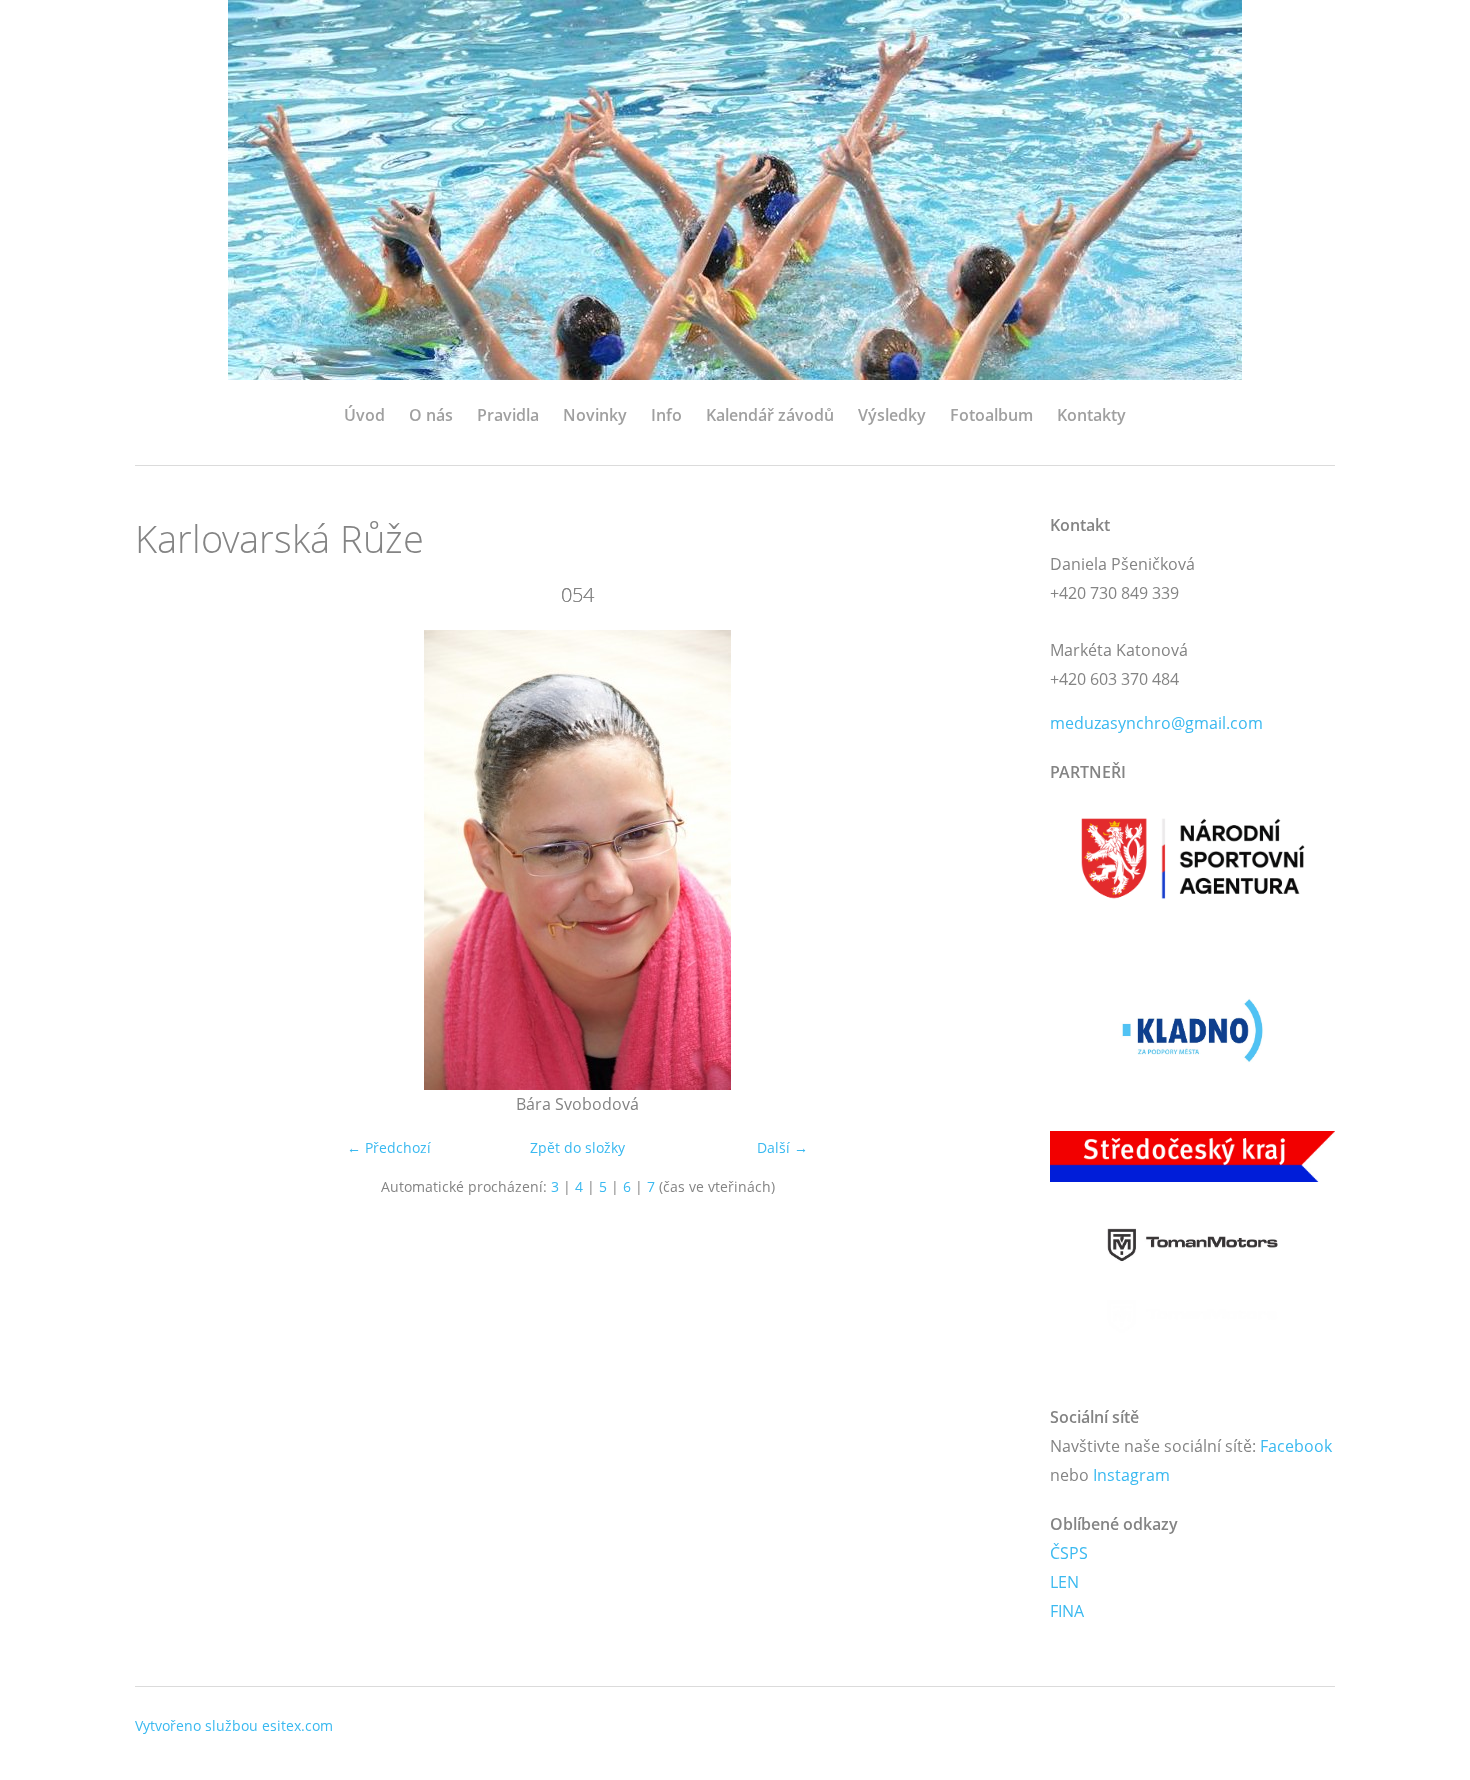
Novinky (595, 415)
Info (666, 415)
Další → (782, 1147)
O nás (431, 415)
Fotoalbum (991, 415)
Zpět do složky (577, 1147)
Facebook (1296, 1446)
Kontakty (1091, 415)
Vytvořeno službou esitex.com (234, 1725)
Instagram (1131, 1475)
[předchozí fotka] (167, 860)
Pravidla (508, 415)
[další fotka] (987, 860)
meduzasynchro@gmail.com (1156, 723)
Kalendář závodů (770, 415)
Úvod (364, 415)
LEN (1064, 1582)
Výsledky (892, 415)
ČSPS (1069, 1553)
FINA (1067, 1611)
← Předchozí (389, 1147)
